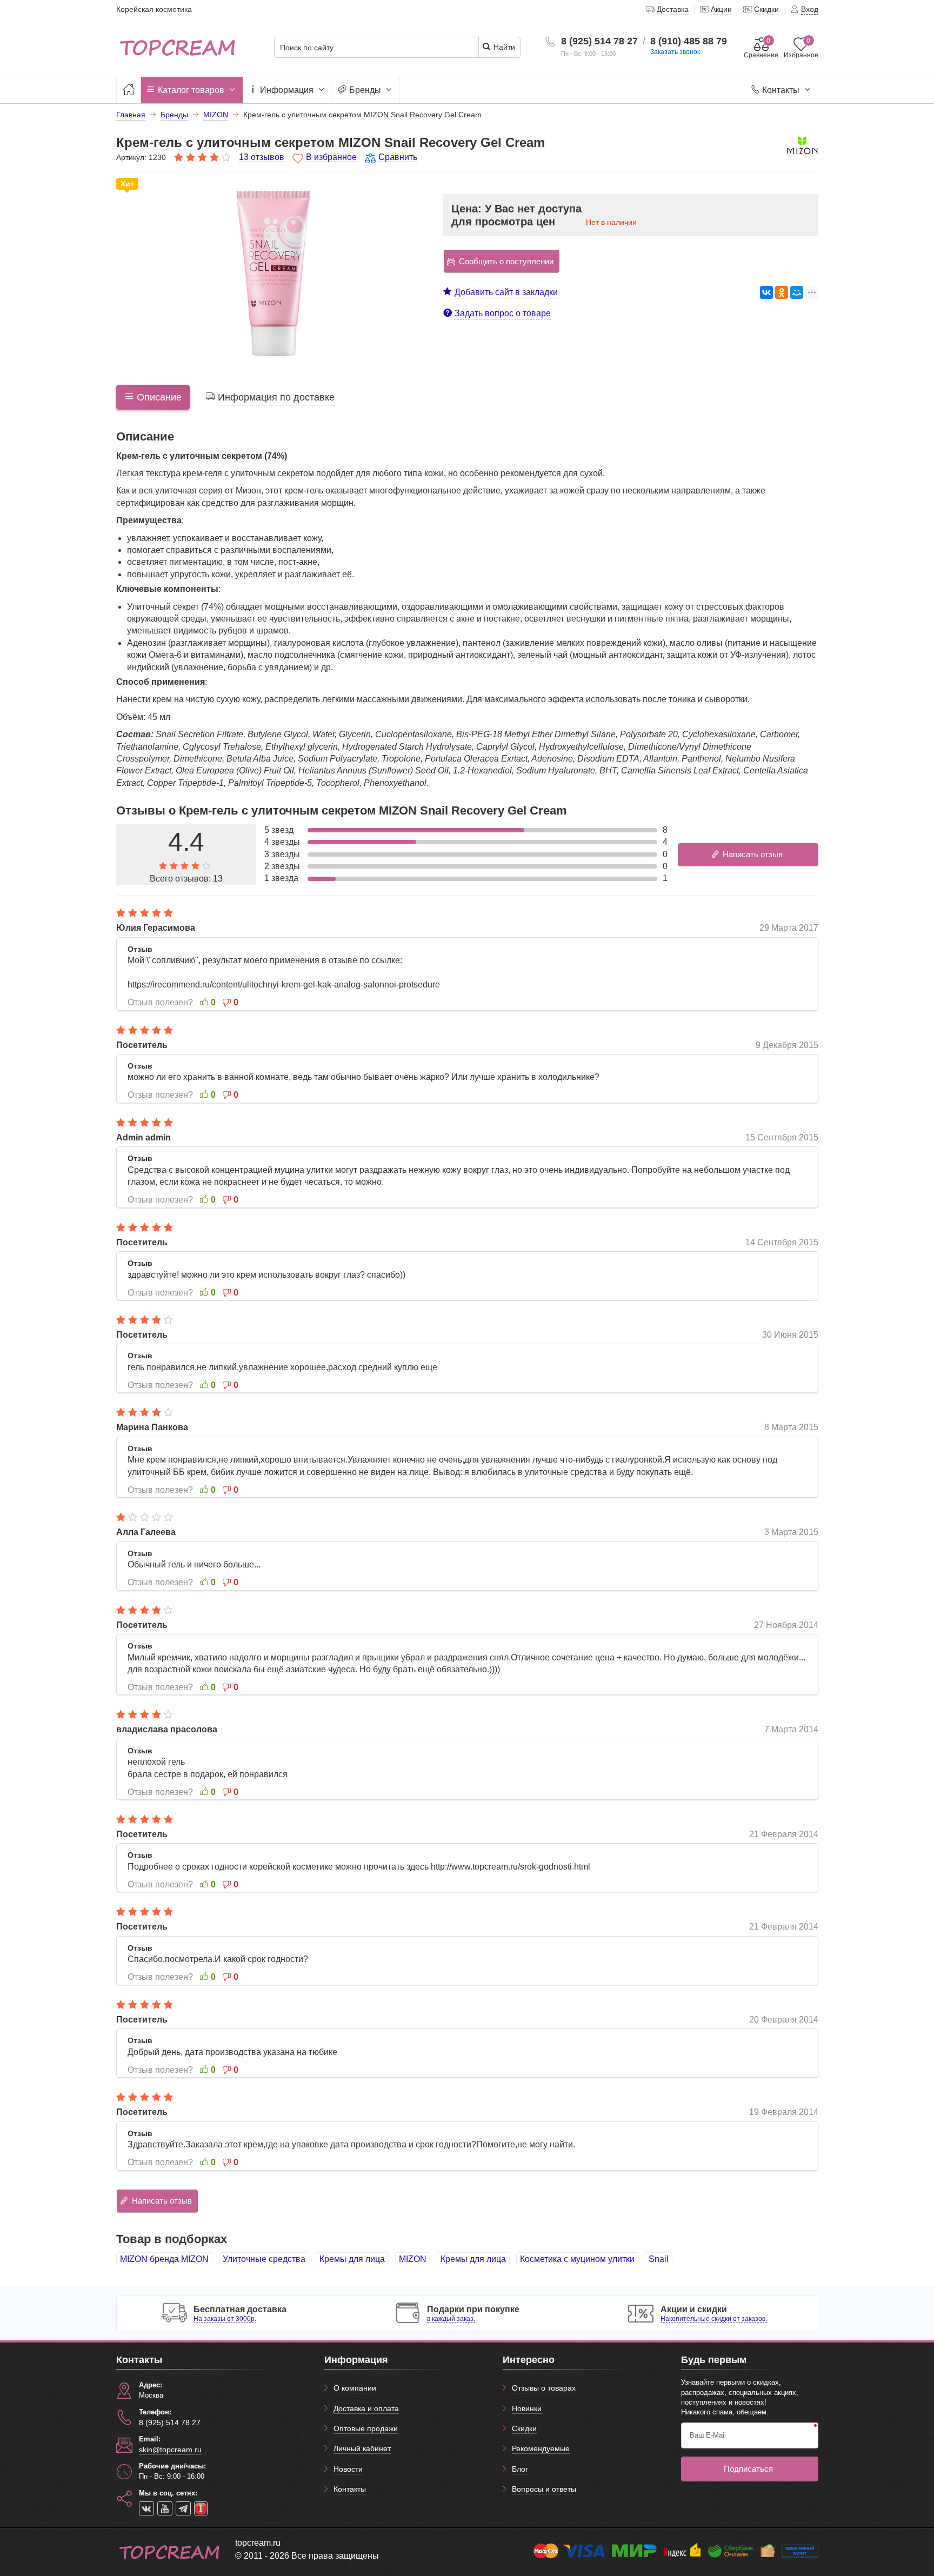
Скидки (524, 2428)
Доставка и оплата (366, 2408)
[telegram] (183, 2508)
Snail (659, 2259)
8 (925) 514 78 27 (599, 41)
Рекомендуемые (541, 2448)
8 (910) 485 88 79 (689, 41)
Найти (503, 47)
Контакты (781, 90)
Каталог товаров (191, 90)
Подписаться (748, 2469)
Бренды (365, 90)
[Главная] (129, 90)
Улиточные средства (264, 2259)
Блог (520, 2469)
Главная (131, 115)
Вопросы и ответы (544, 2489)
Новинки (527, 2408)
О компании (355, 2388)
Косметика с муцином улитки (577, 2259)
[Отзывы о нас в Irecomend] (201, 2508)
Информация (287, 90)
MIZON (413, 2259)
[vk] (146, 2508)
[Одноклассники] (782, 292)
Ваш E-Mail (708, 2435)
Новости (348, 2469)
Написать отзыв (753, 854)
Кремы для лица (352, 2259)
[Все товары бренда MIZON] (802, 150)
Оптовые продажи (366, 2428)
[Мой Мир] (797, 292)
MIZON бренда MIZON (164, 2259)
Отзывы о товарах (544, 2388)
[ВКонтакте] (766, 292)
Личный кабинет (362, 2448)
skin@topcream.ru (170, 2450)
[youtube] (165, 2508)
